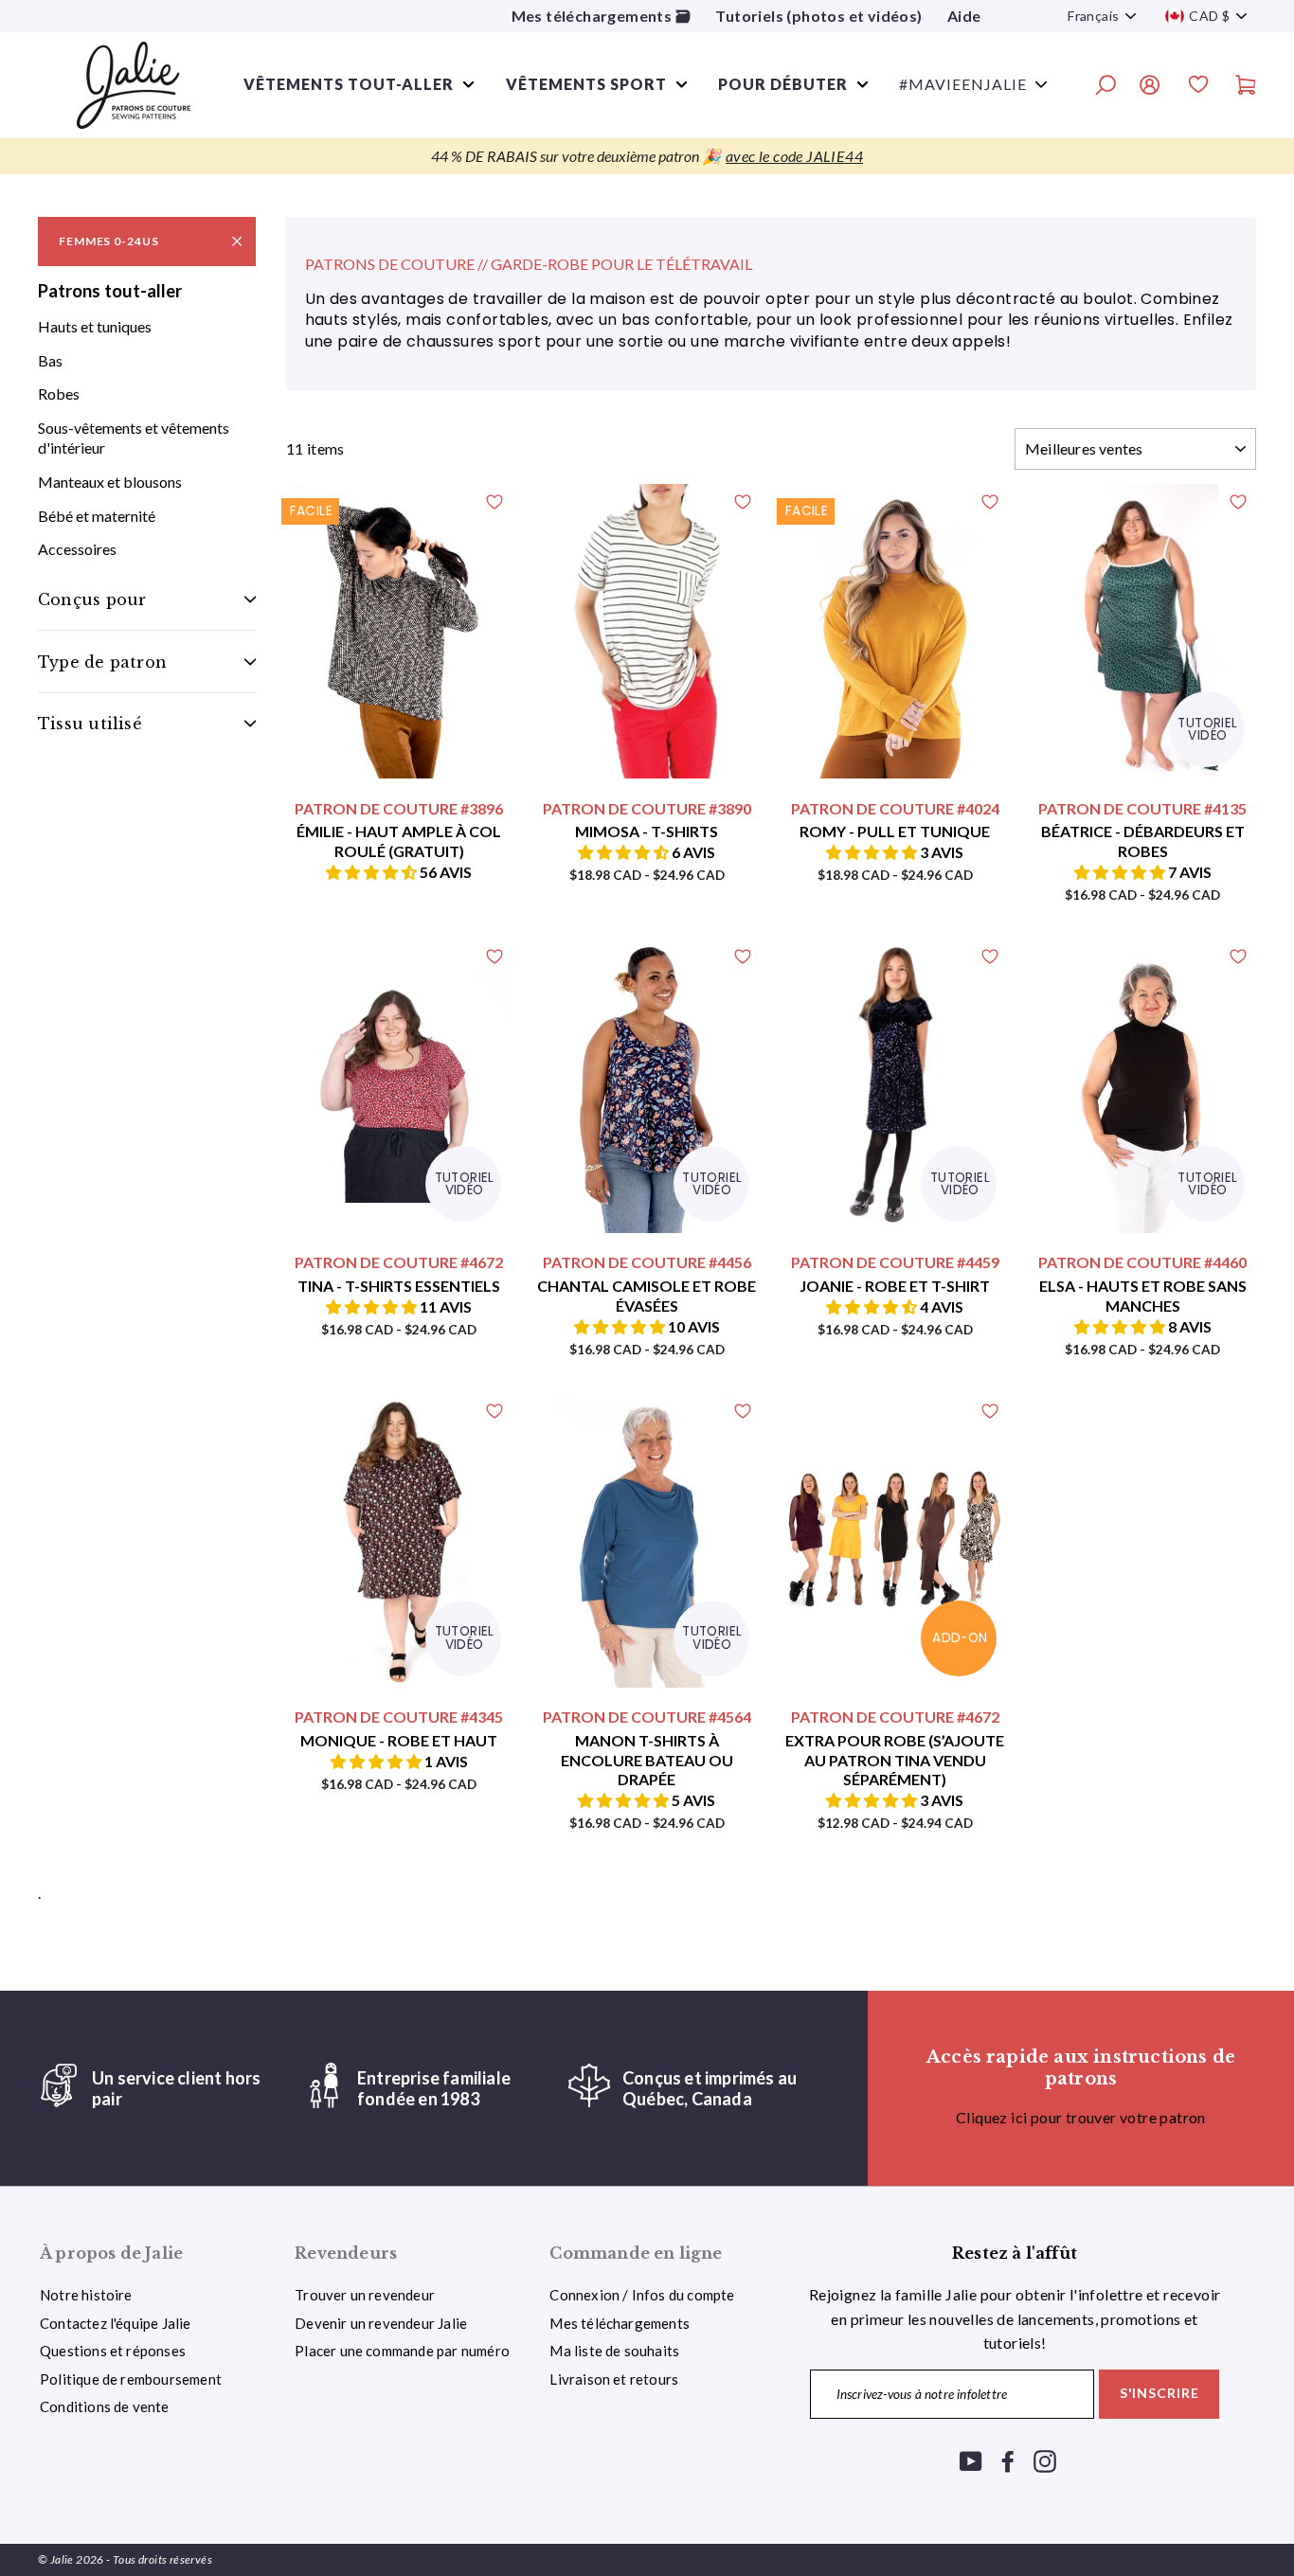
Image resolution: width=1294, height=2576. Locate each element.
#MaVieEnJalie (963, 84)
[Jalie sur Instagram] (1045, 2460)
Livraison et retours (614, 2379)
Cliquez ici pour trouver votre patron (1081, 2117)
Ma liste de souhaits (614, 2351)
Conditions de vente (105, 2406)
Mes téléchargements (620, 2323)
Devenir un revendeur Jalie (381, 2323)
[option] (647, 156)
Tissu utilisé (90, 724)
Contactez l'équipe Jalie (116, 2323)
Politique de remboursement (131, 2379)
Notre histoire (86, 2295)
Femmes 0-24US (108, 241)
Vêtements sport (586, 84)
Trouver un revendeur (365, 2295)
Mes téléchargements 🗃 (601, 16)
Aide (964, 16)
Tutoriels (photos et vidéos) (818, 16)
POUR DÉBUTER (783, 84)
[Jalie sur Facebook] (1008, 2460)
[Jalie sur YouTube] (971, 2460)
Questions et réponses (113, 2351)
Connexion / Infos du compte (642, 2295)
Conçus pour (92, 599)
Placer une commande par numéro (402, 2351)
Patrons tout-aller (110, 291)
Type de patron (102, 662)
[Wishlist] (1198, 87)
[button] (373, 872)
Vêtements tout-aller (349, 84)
